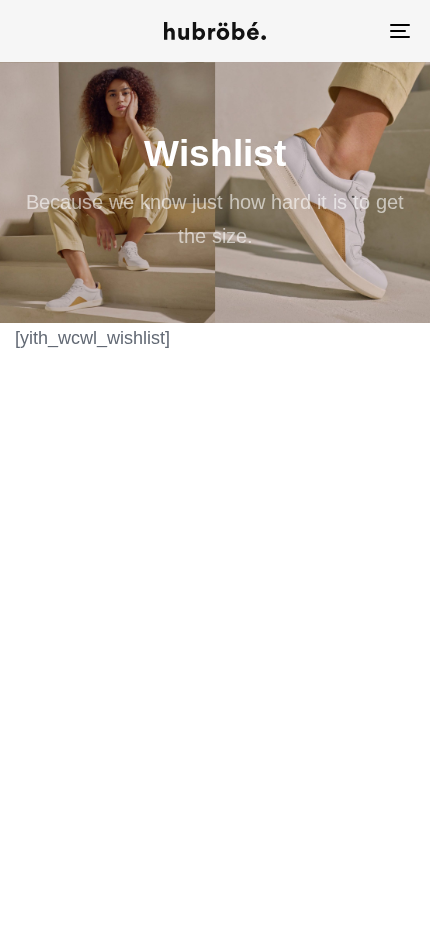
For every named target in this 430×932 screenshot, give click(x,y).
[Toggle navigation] (345, 31)
